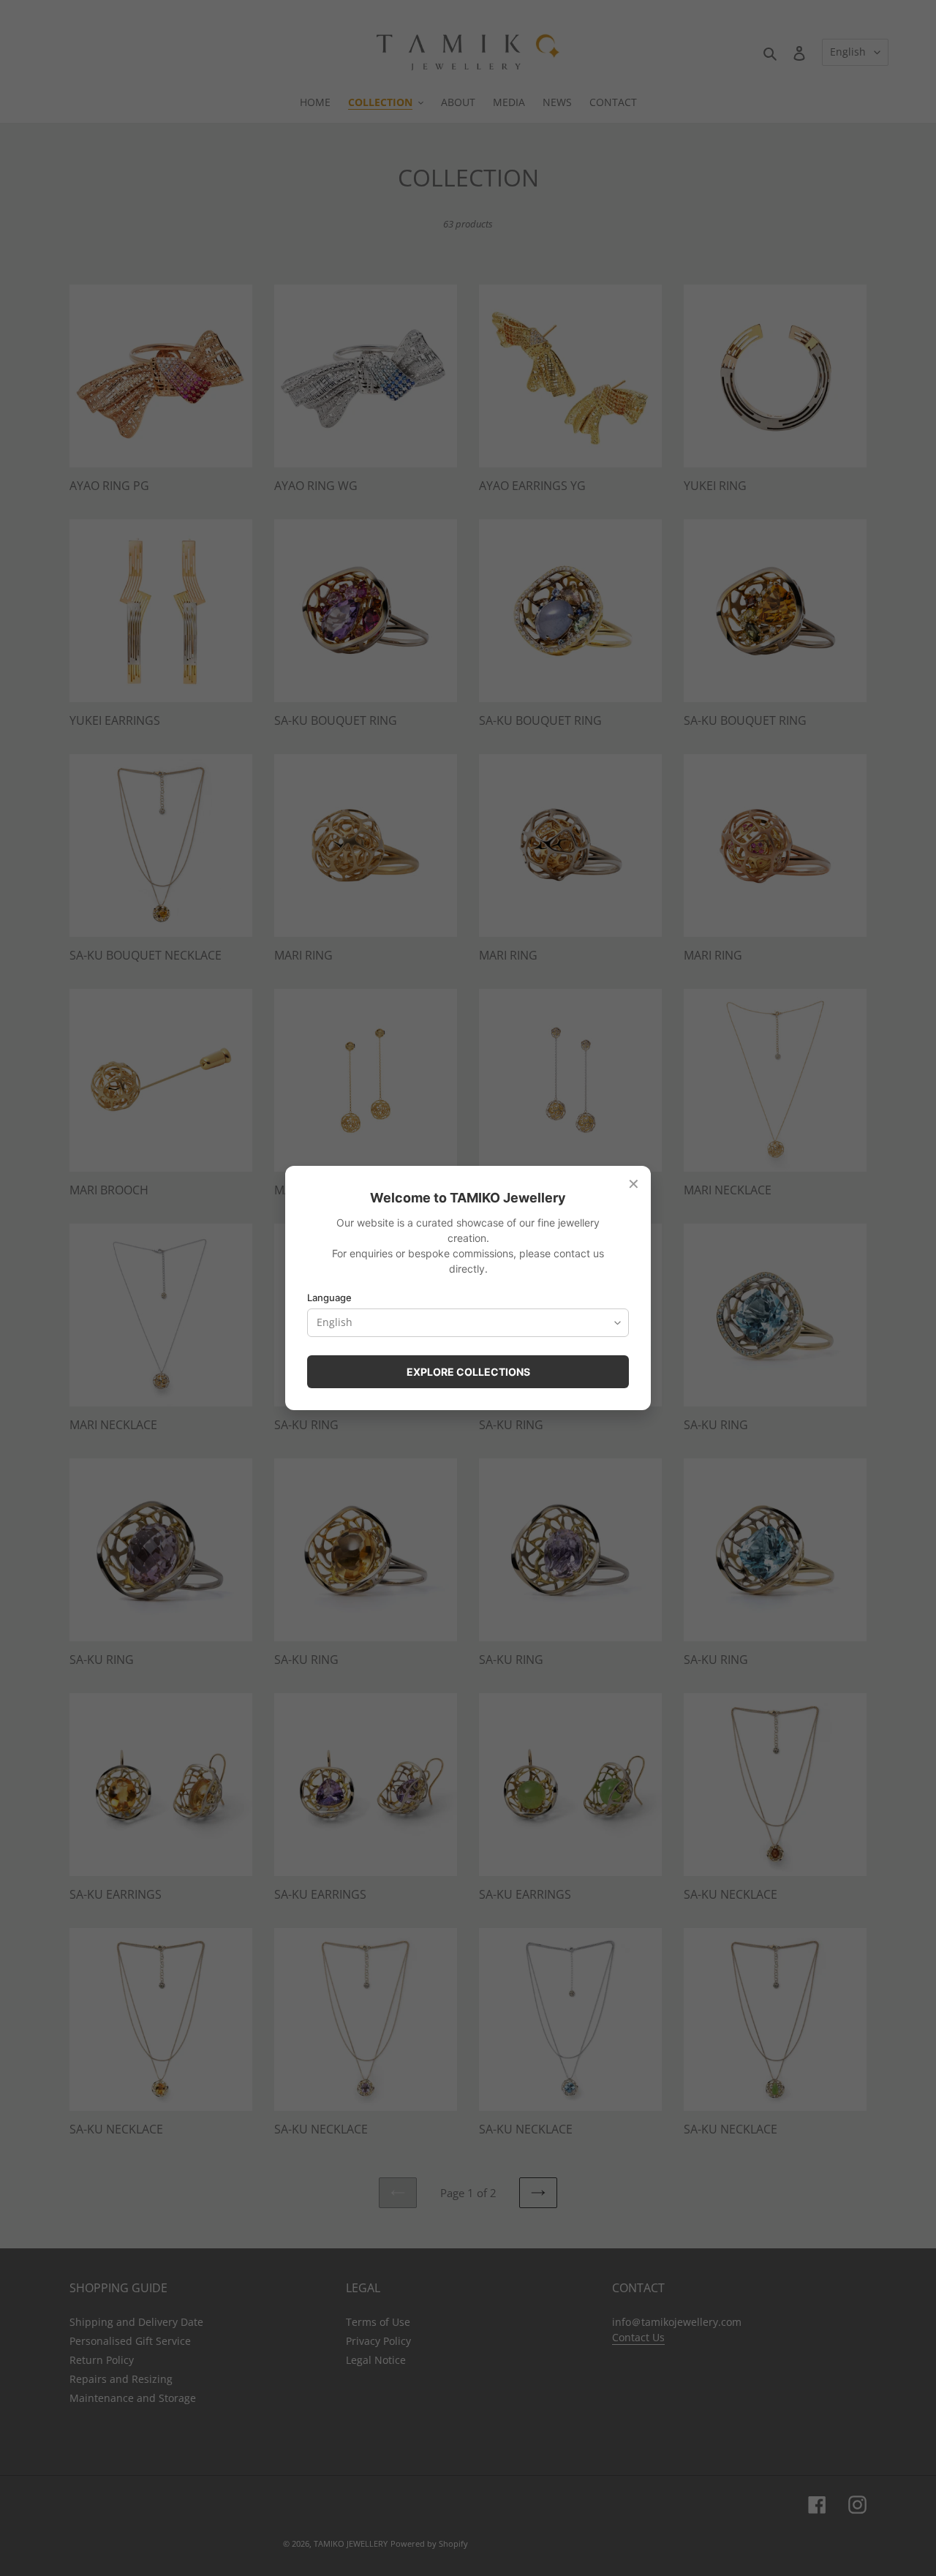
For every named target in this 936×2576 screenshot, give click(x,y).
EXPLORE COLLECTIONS (468, 1372)
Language (329, 1298)
